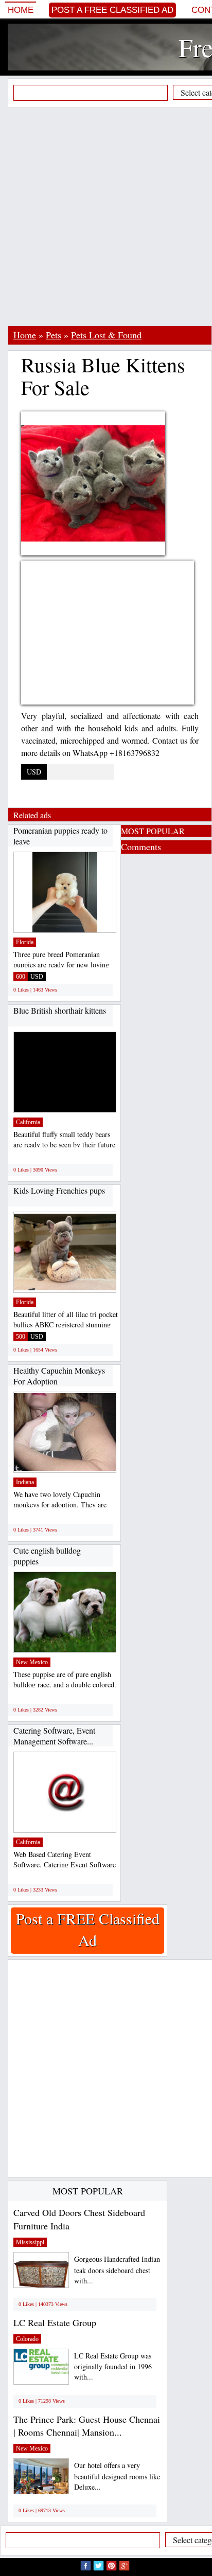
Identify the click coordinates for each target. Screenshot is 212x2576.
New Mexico (32, 1662)
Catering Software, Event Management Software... (54, 1736)
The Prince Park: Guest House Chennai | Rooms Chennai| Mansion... (87, 2426)
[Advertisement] (106, 217)
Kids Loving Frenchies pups (59, 1190)
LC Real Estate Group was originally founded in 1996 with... (113, 2366)
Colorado (27, 2339)
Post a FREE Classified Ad (112, 10)
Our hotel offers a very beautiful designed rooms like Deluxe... (117, 2476)
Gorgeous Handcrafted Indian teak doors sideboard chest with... (117, 2270)
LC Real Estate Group (55, 2322)
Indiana (25, 1482)
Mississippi (30, 2242)
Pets (54, 335)
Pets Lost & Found (106, 335)
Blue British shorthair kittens (60, 1010)
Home (21, 10)
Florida (25, 942)
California (28, 1122)
